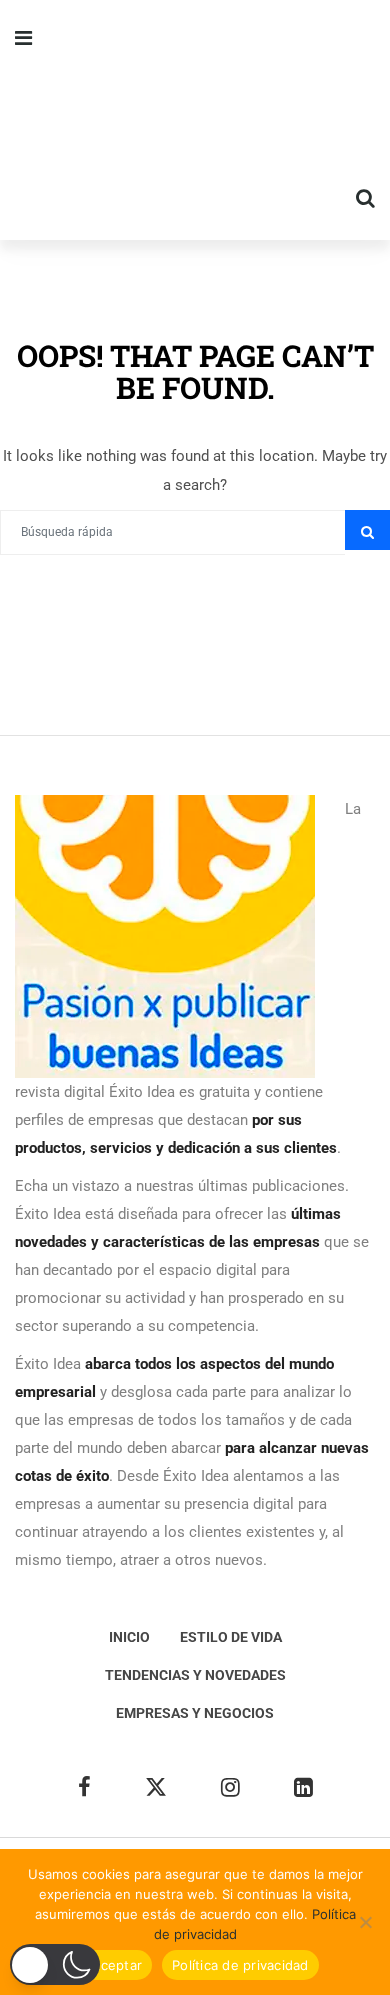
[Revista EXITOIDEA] (195, 120)
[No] (365, 1922)
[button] (55, 1964)
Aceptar (116, 1965)
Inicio (129, 1637)
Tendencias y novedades (195, 1675)
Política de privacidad (240, 1965)
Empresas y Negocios (195, 1713)
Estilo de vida (231, 1637)
